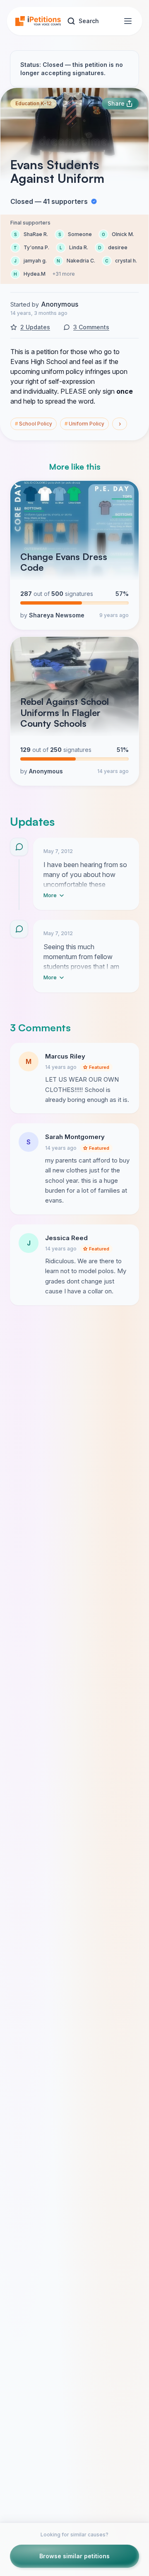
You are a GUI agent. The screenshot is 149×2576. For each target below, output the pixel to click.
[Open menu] (128, 21)
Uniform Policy (84, 424)
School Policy (34, 424)
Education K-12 (34, 103)
